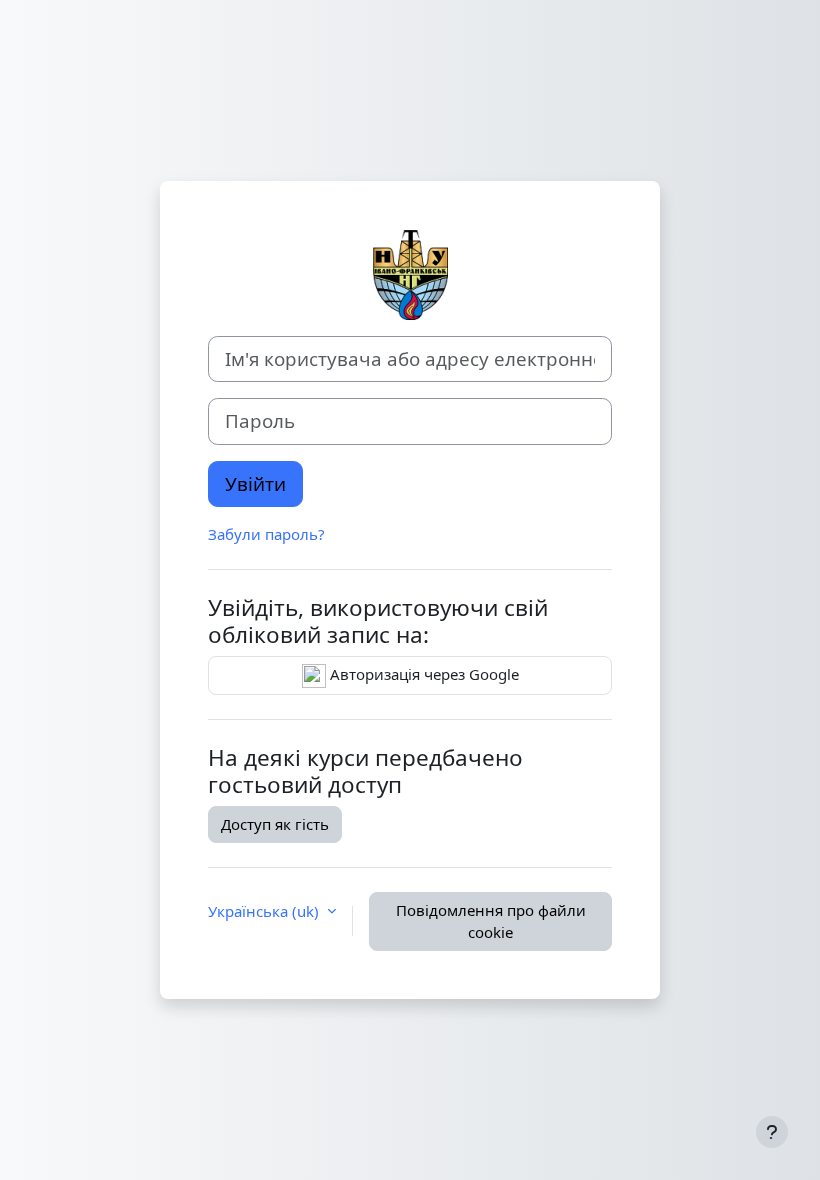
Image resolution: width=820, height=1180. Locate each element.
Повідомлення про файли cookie (491, 921)
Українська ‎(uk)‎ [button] (265, 911)
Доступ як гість (275, 824)
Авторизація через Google (422, 674)
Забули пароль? (266, 534)
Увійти (255, 483)
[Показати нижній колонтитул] (772, 1132)
